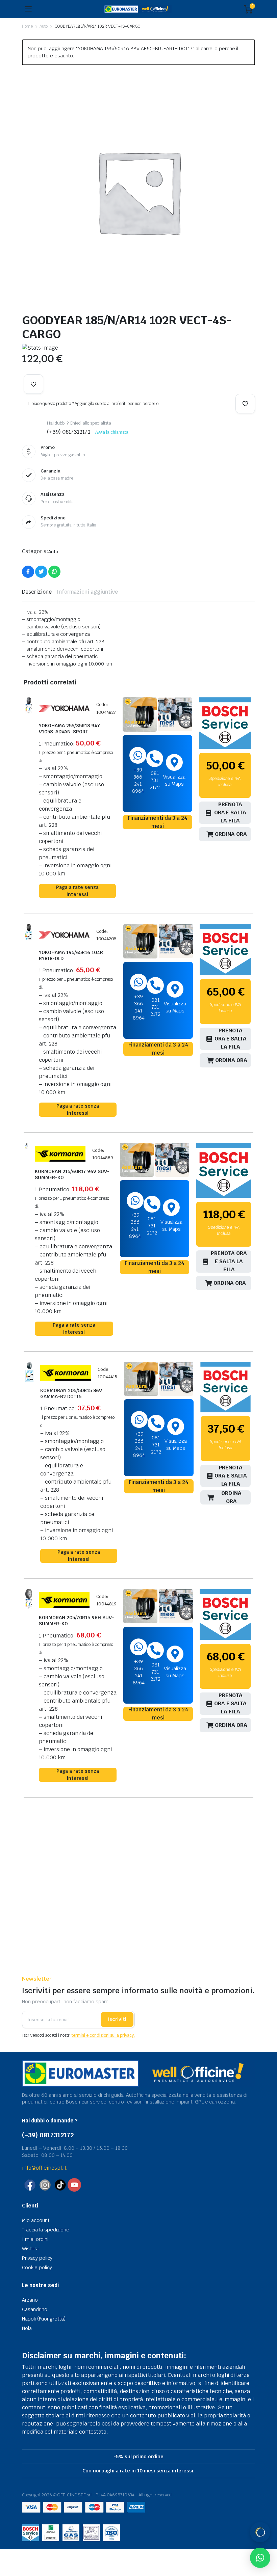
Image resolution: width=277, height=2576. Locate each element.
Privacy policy (37, 2258)
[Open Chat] (260, 2532)
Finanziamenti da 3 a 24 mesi (158, 822)
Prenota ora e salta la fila (230, 813)
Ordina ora (231, 834)
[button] (33, 384)
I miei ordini (35, 2239)
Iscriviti (117, 2019)
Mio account (36, 2220)
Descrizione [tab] (37, 592)
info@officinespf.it (44, 2168)
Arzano (30, 2300)
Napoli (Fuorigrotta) (44, 2319)
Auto (44, 26)
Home (27, 26)
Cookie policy (37, 2268)
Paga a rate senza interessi (77, 891)
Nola (27, 2328)
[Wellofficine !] (138, 9)
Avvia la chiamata (112, 432)
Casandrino (35, 2309)
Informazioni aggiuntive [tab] (87, 592)
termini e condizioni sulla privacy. (103, 2035)
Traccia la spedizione (46, 2230)
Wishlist (31, 2249)
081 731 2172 (155, 780)
